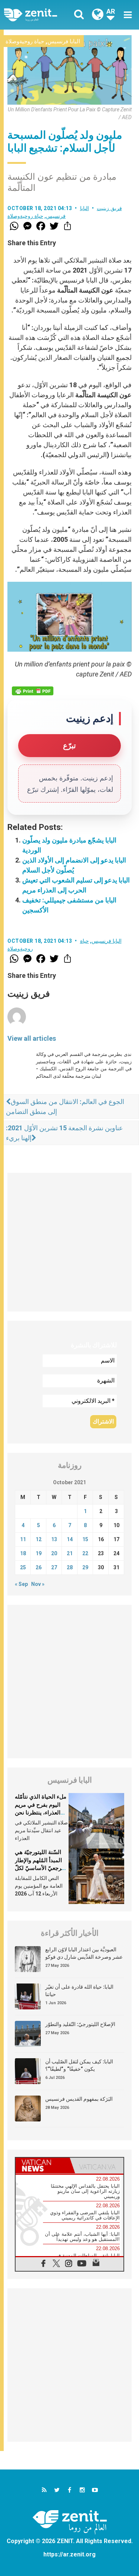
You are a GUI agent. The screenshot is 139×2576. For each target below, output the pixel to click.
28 (70, 1567)
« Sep (21, 1584)
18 (23, 1553)
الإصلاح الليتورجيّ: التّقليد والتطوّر (80, 2024)
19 (39, 1553)
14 (70, 1539)
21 (70, 1553)
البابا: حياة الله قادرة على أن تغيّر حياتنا (79, 1991)
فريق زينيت (109, 208)
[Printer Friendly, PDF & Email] (33, 691)
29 (85, 1567)
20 (54, 1553)
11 (23, 1539)
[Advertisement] (69, 1242)
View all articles (32, 1038)
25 (23, 1567)
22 (85, 1553)
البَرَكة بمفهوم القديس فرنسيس (79, 2099)
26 (39, 1567)
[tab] (43, 2165)
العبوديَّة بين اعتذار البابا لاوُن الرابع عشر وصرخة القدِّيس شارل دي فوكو (84, 1953)
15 (85, 1539)
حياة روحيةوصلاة (25, 41)
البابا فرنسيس (64, 41)
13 (54, 1539)
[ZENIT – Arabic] (39, 15)
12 (39, 1539)
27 (54, 1567)
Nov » (38, 1584)
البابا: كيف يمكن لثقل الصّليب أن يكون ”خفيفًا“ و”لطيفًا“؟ (79, 2065)
